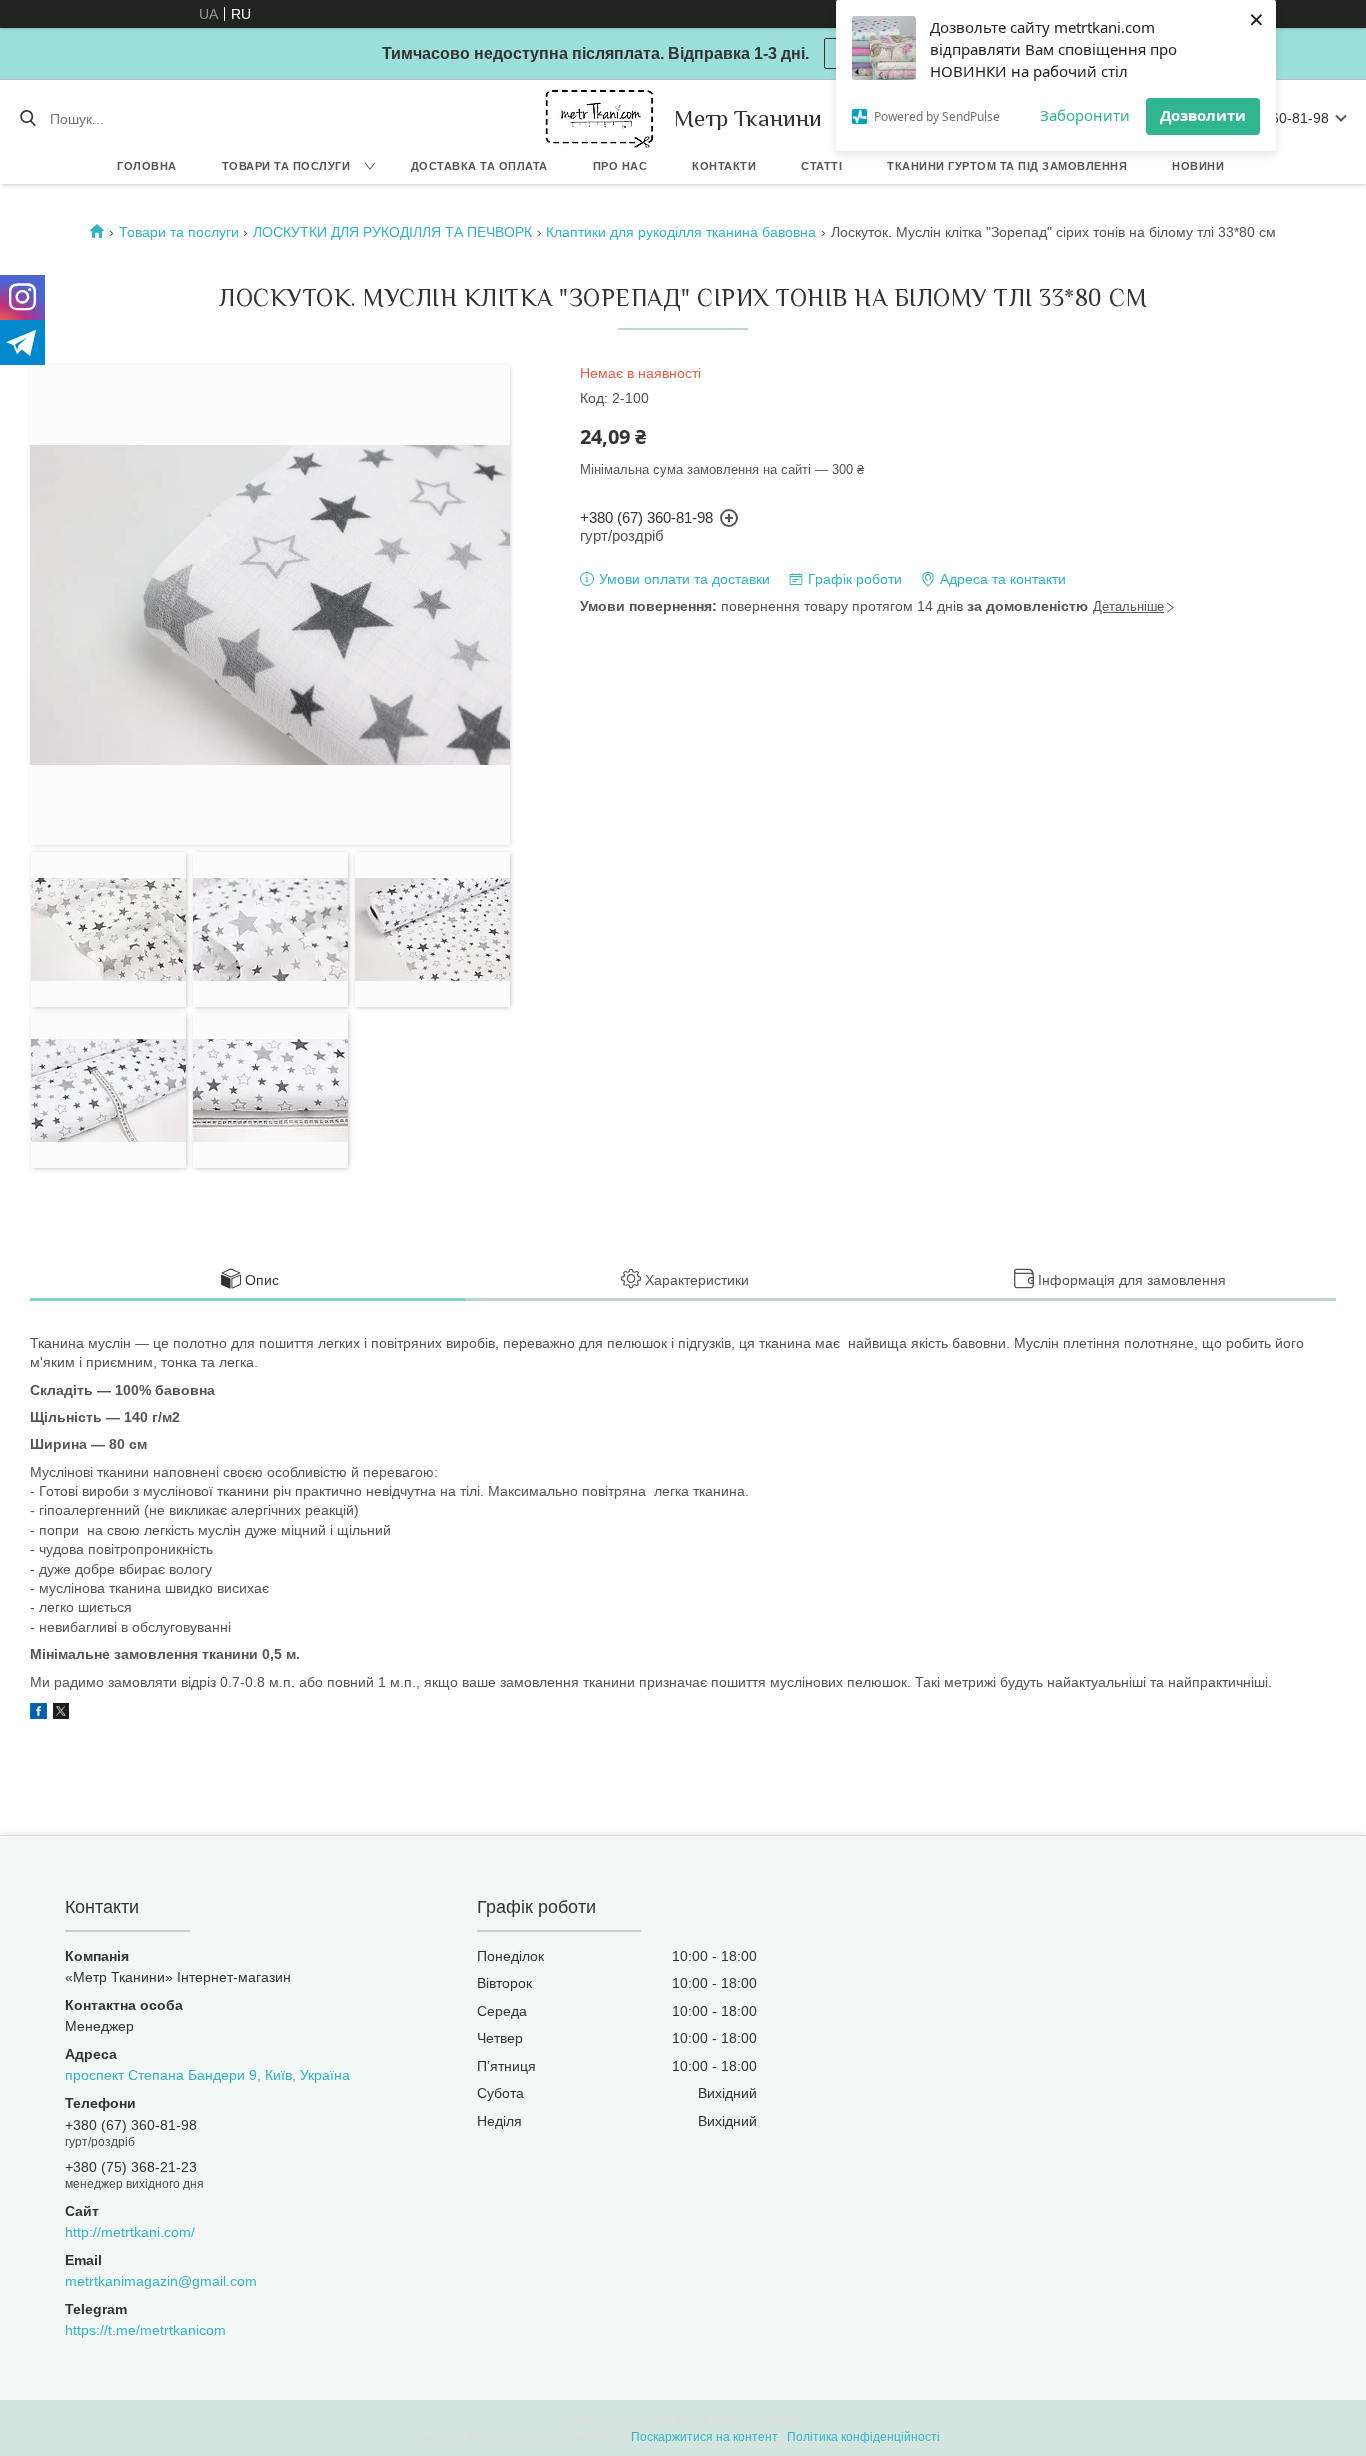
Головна (147, 166)
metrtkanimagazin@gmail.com (161, 2281)
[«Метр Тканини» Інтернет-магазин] (599, 118)
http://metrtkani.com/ (130, 2232)
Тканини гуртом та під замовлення (1007, 166)
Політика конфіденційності (863, 2437)
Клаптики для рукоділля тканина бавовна (681, 232)
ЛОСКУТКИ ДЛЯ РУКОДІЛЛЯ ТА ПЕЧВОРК (392, 232)
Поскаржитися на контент (704, 2437)
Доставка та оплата (479, 166)
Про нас (620, 166)
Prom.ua (779, 2419)
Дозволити (1203, 115)
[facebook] (38, 1714)
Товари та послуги (286, 166)
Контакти (724, 166)
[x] (61, 1714)
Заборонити (1085, 115)
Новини (1198, 166)
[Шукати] (27, 119)
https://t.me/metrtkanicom (145, 2330)
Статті (821, 166)
